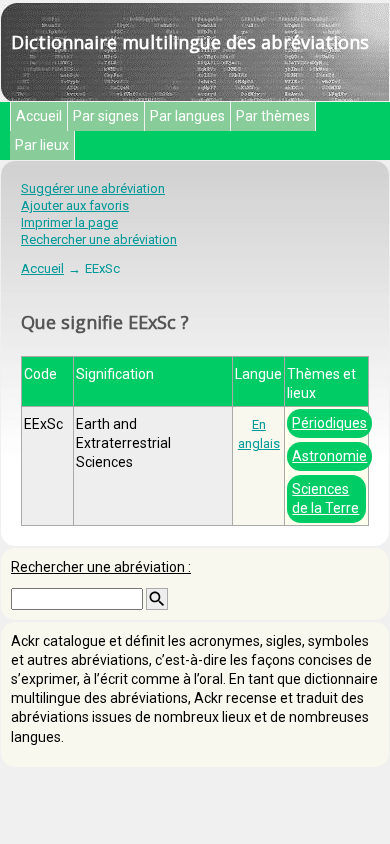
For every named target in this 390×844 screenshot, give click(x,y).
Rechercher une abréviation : (101, 567)
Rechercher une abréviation (99, 239)
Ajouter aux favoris (75, 205)
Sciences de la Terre (325, 498)
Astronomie (329, 456)
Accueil (39, 116)
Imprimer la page (69, 222)
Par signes (106, 116)
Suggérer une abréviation (93, 188)
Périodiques (329, 423)
